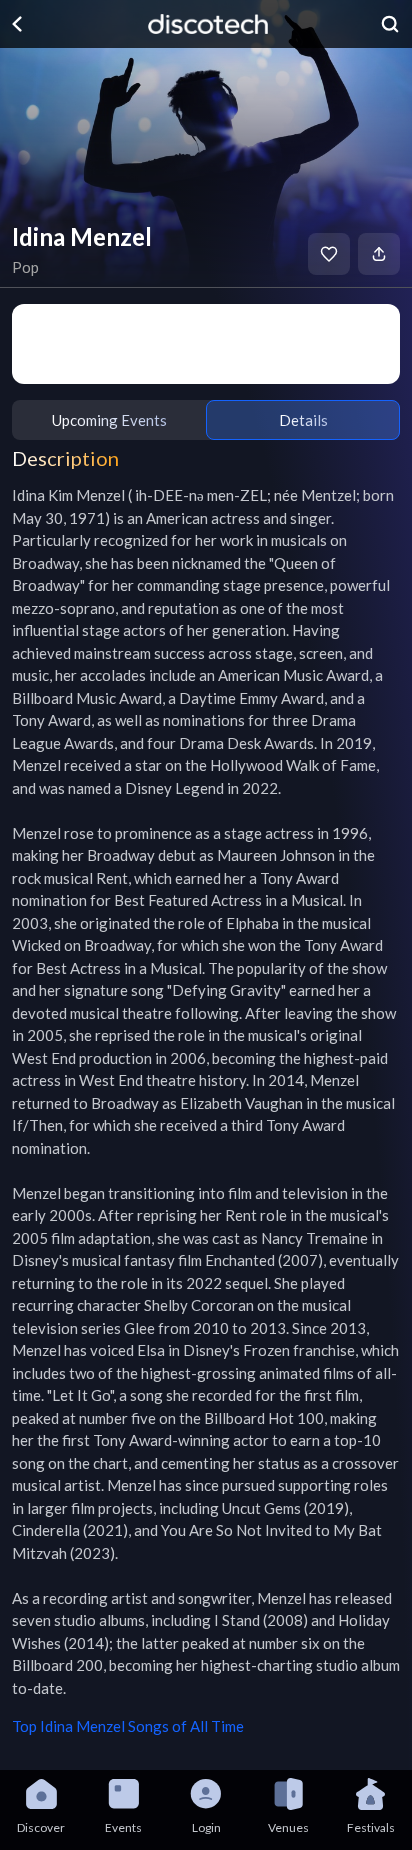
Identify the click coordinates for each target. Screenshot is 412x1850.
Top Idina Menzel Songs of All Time (128, 1726)
